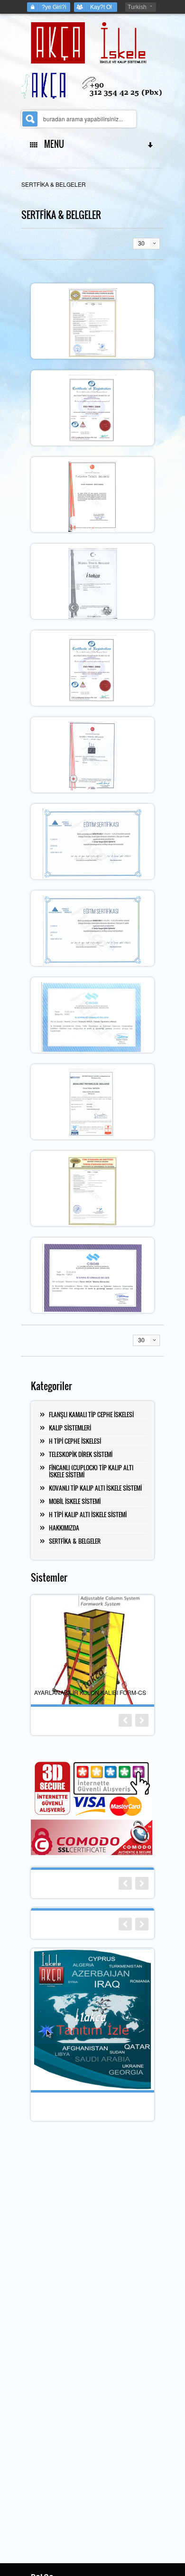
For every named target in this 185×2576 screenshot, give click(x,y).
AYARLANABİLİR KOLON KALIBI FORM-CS (90, 1692)
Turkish (137, 7)
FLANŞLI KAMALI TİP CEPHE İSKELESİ (91, 1414)
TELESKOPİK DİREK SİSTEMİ (81, 1454)
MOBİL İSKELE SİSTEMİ (75, 1501)
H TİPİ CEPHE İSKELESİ (75, 1441)
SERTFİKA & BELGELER (75, 1541)
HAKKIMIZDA (64, 1528)
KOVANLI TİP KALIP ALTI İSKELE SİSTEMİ (95, 1488)
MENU (52, 144)
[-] (93, 322)
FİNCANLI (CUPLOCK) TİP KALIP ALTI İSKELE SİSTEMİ (91, 1471)
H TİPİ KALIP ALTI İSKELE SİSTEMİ (88, 1514)
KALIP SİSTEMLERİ (70, 1428)
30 (141, 244)
